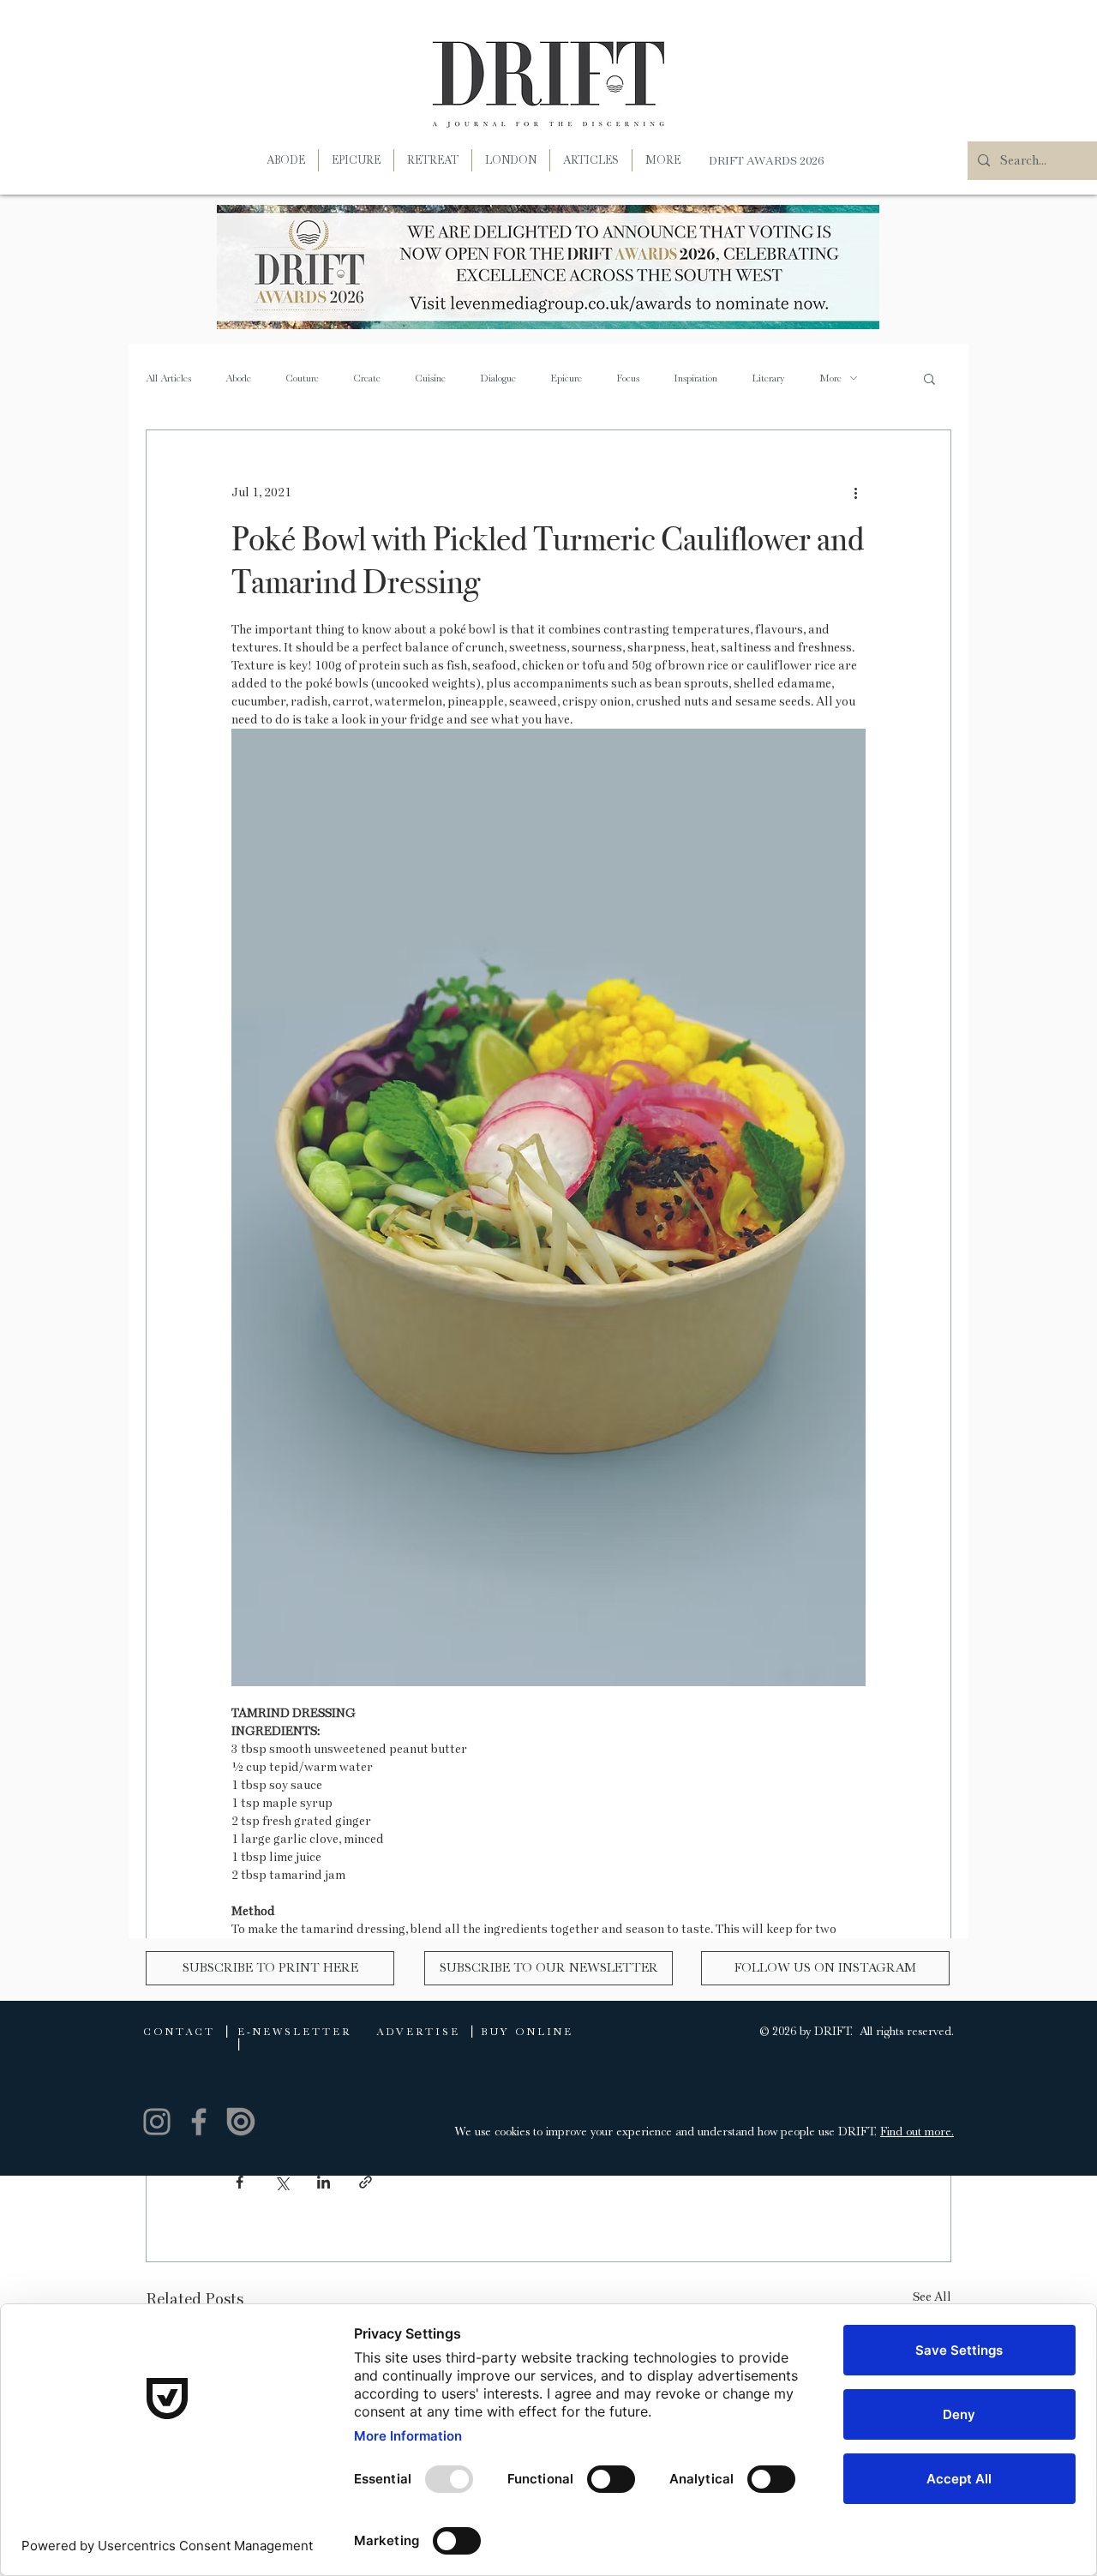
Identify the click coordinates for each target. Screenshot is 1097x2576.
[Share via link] (366, 2182)
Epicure (566, 378)
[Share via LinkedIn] (324, 2182)
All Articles (168, 378)
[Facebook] (199, 2122)
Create (367, 378)
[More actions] (855, 492)
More (830, 378)
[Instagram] (157, 2122)
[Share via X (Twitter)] (282, 2182)
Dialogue (498, 378)
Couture (302, 378)
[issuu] (241, 2122)
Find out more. (917, 2131)
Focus (628, 378)
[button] (663, 160)
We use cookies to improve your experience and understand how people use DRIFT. (668, 2131)
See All (932, 2297)
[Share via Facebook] (240, 2182)
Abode (238, 378)
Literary (768, 378)
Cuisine (430, 378)
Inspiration (695, 378)
